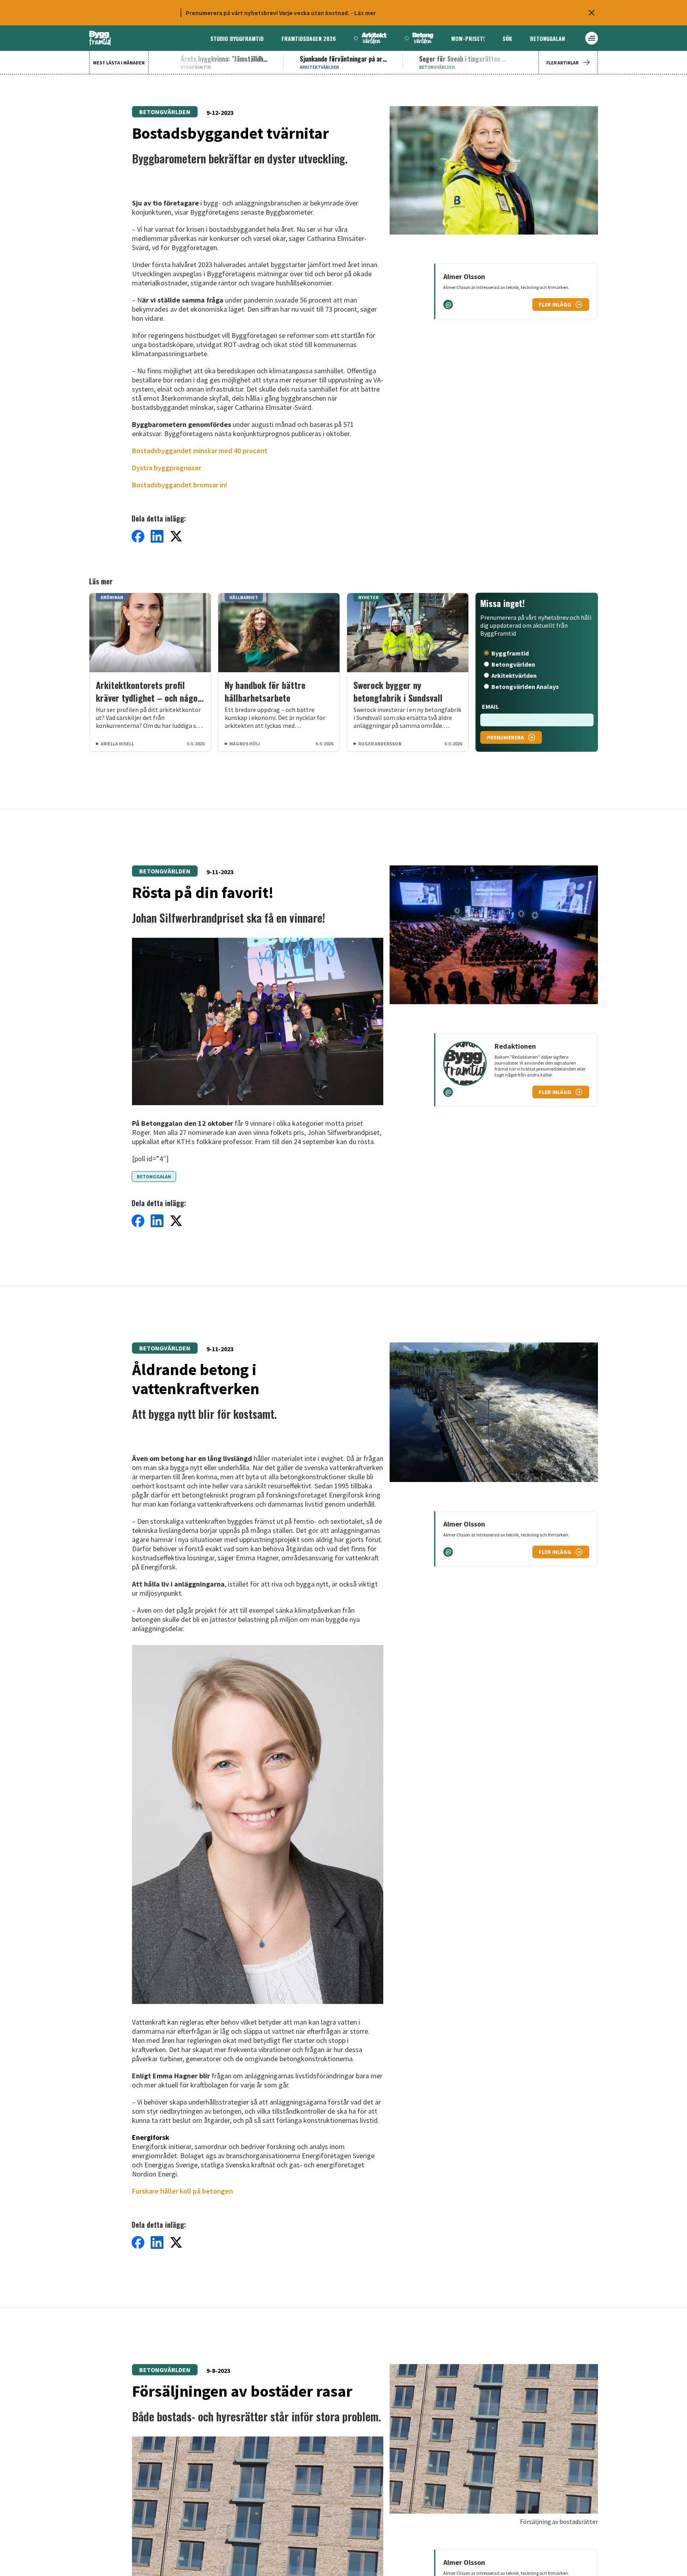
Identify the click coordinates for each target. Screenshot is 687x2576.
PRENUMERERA (505, 737)
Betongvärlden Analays (525, 687)
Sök (507, 38)
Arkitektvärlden (514, 675)
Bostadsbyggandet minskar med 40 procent (200, 451)
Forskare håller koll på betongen (182, 2191)
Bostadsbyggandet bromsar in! (180, 485)
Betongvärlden (165, 112)
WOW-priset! (468, 38)
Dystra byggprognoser (167, 468)
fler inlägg (555, 305)
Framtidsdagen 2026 (309, 38)
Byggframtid (510, 653)
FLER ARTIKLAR (562, 63)
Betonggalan (547, 38)
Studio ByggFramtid (237, 38)
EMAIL (490, 706)
